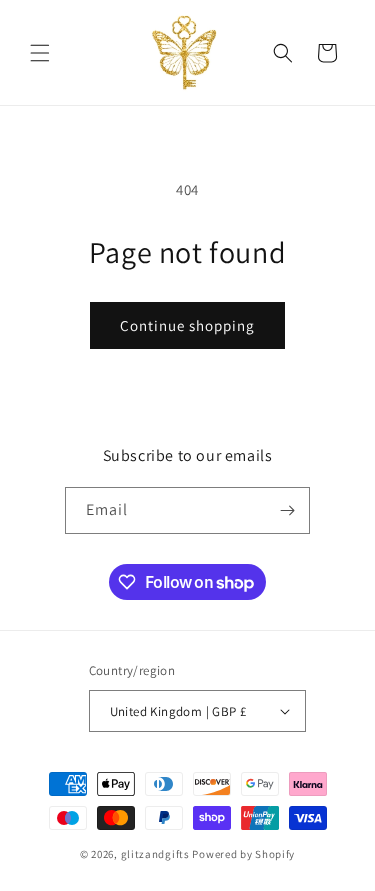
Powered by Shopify (243, 854)
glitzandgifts (155, 854)
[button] (40, 53)
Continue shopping (187, 325)
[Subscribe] (287, 510)
